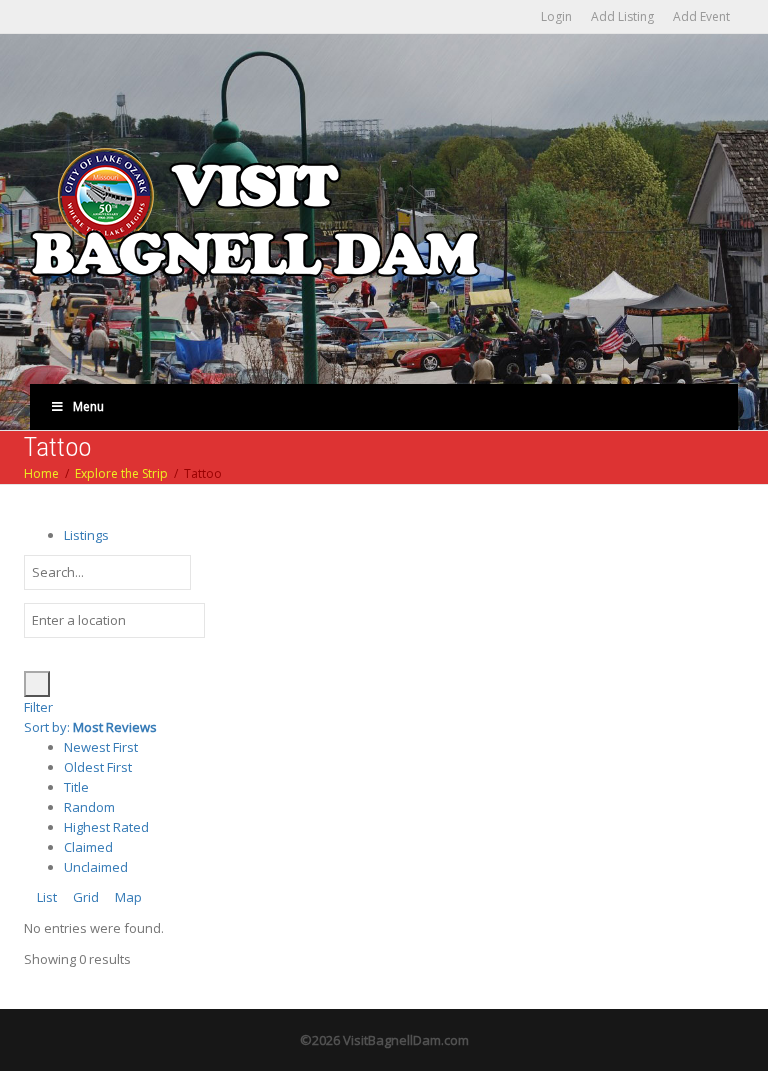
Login (556, 16)
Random (89, 807)
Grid (84, 897)
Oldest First (98, 767)
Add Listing (622, 16)
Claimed (88, 847)
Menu (88, 406)
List (45, 897)
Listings (86, 535)
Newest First (101, 747)
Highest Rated (106, 827)
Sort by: (90, 727)
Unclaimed (96, 867)
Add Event (701, 16)
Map (127, 897)
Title (76, 787)
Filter (38, 707)
